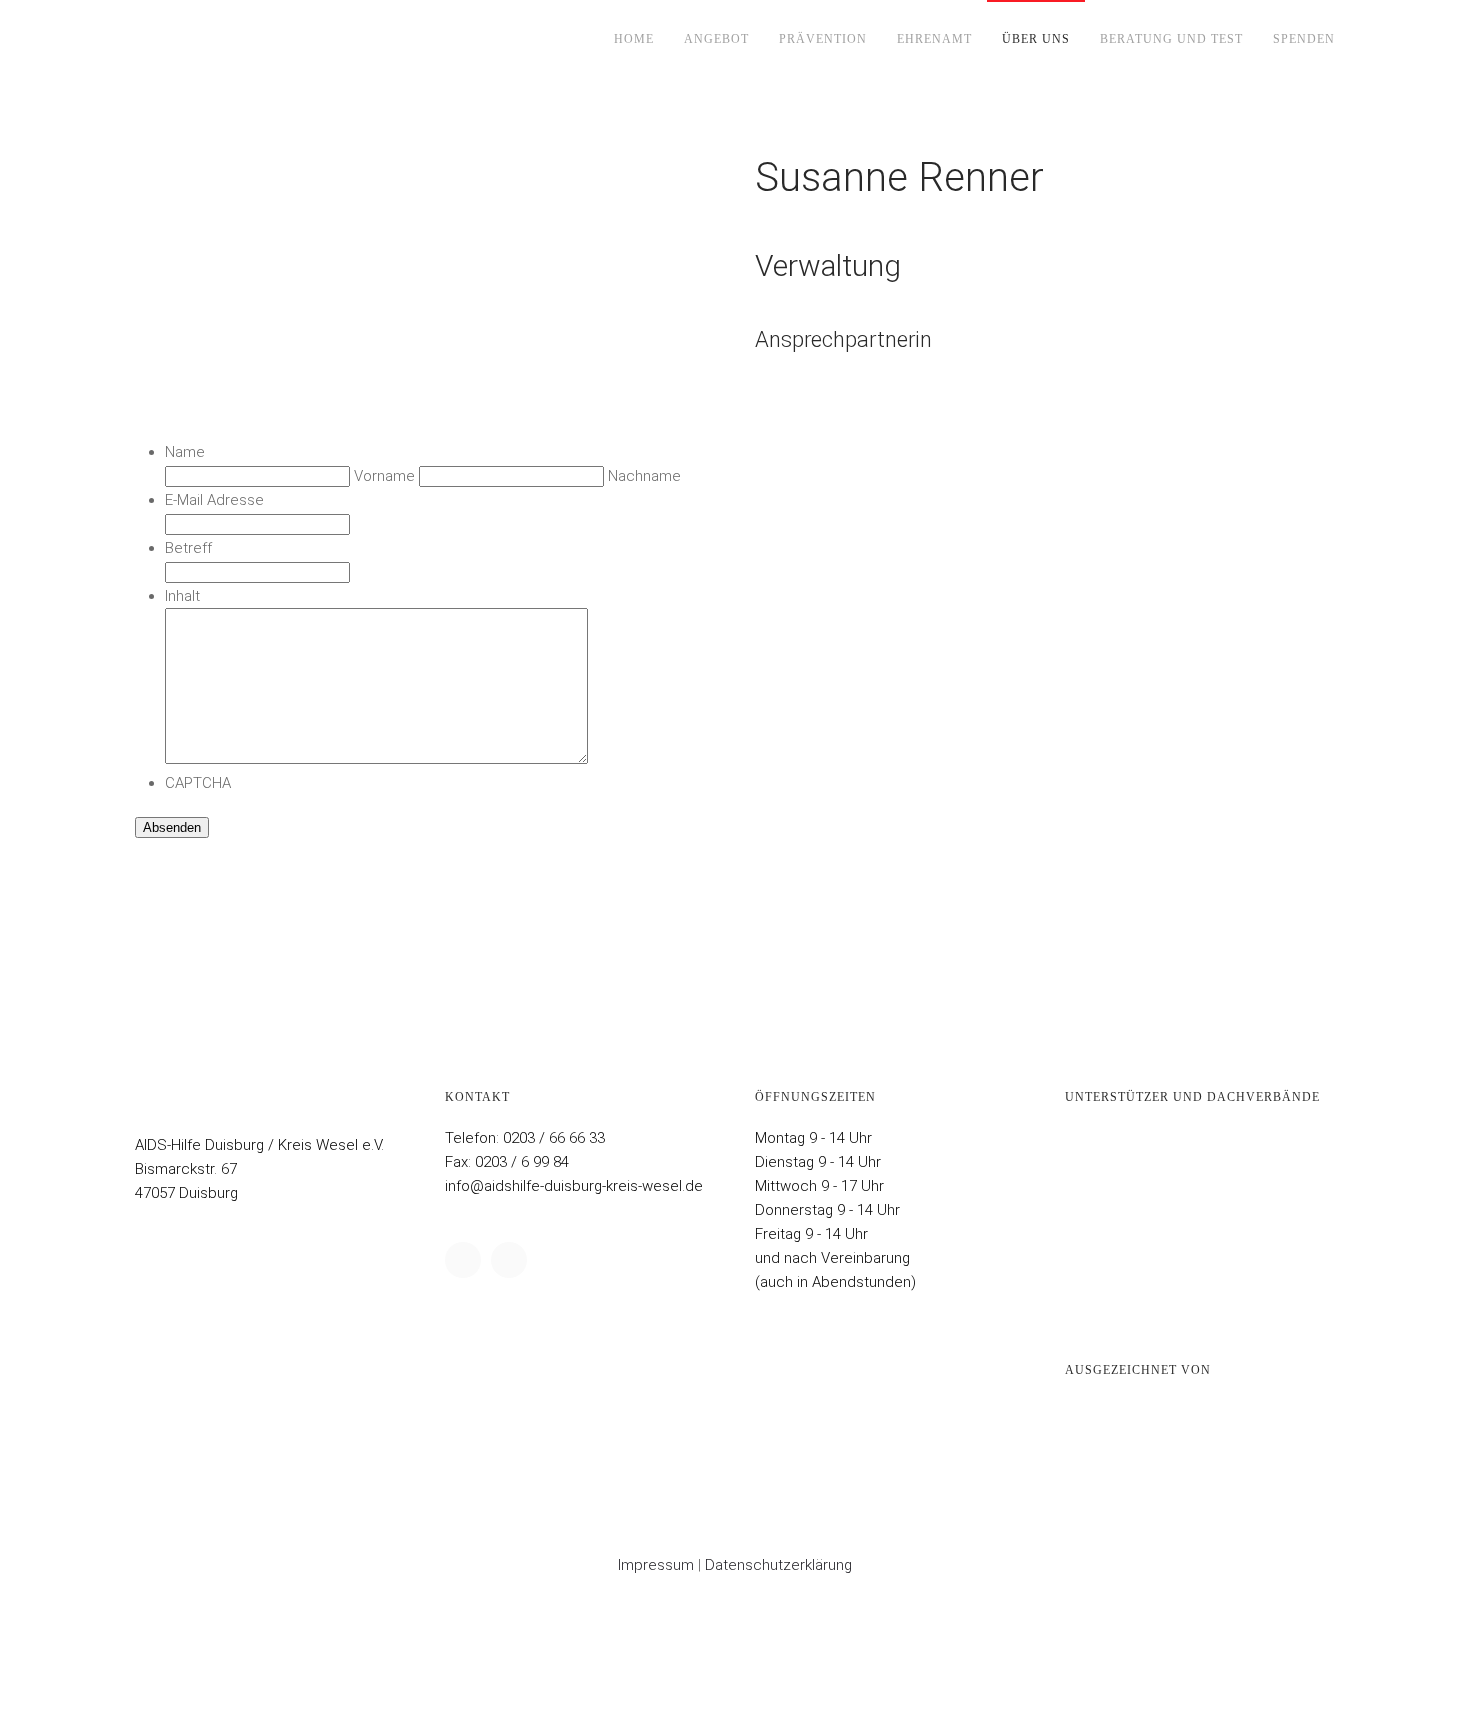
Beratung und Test (1171, 39)
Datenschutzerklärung (778, 1565)
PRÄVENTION (823, 39)
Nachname (644, 476)
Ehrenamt (934, 39)
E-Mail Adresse (214, 500)
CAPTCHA (198, 783)
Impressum (656, 1565)
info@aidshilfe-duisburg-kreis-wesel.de (574, 1186)
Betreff (188, 548)
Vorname (384, 476)
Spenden (1304, 39)
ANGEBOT (716, 39)
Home (634, 39)
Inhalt (182, 596)
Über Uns (1036, 39)
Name (185, 452)
